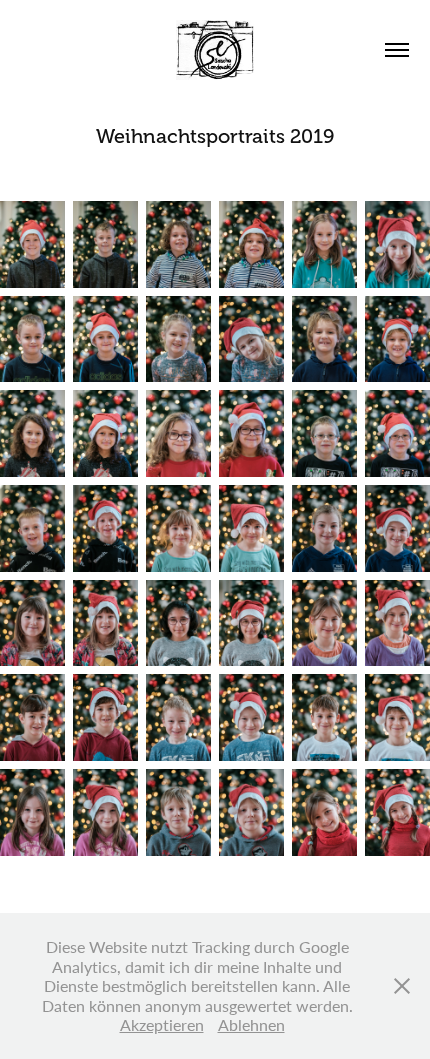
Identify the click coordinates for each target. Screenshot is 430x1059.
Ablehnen (251, 1024)
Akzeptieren (162, 1024)
